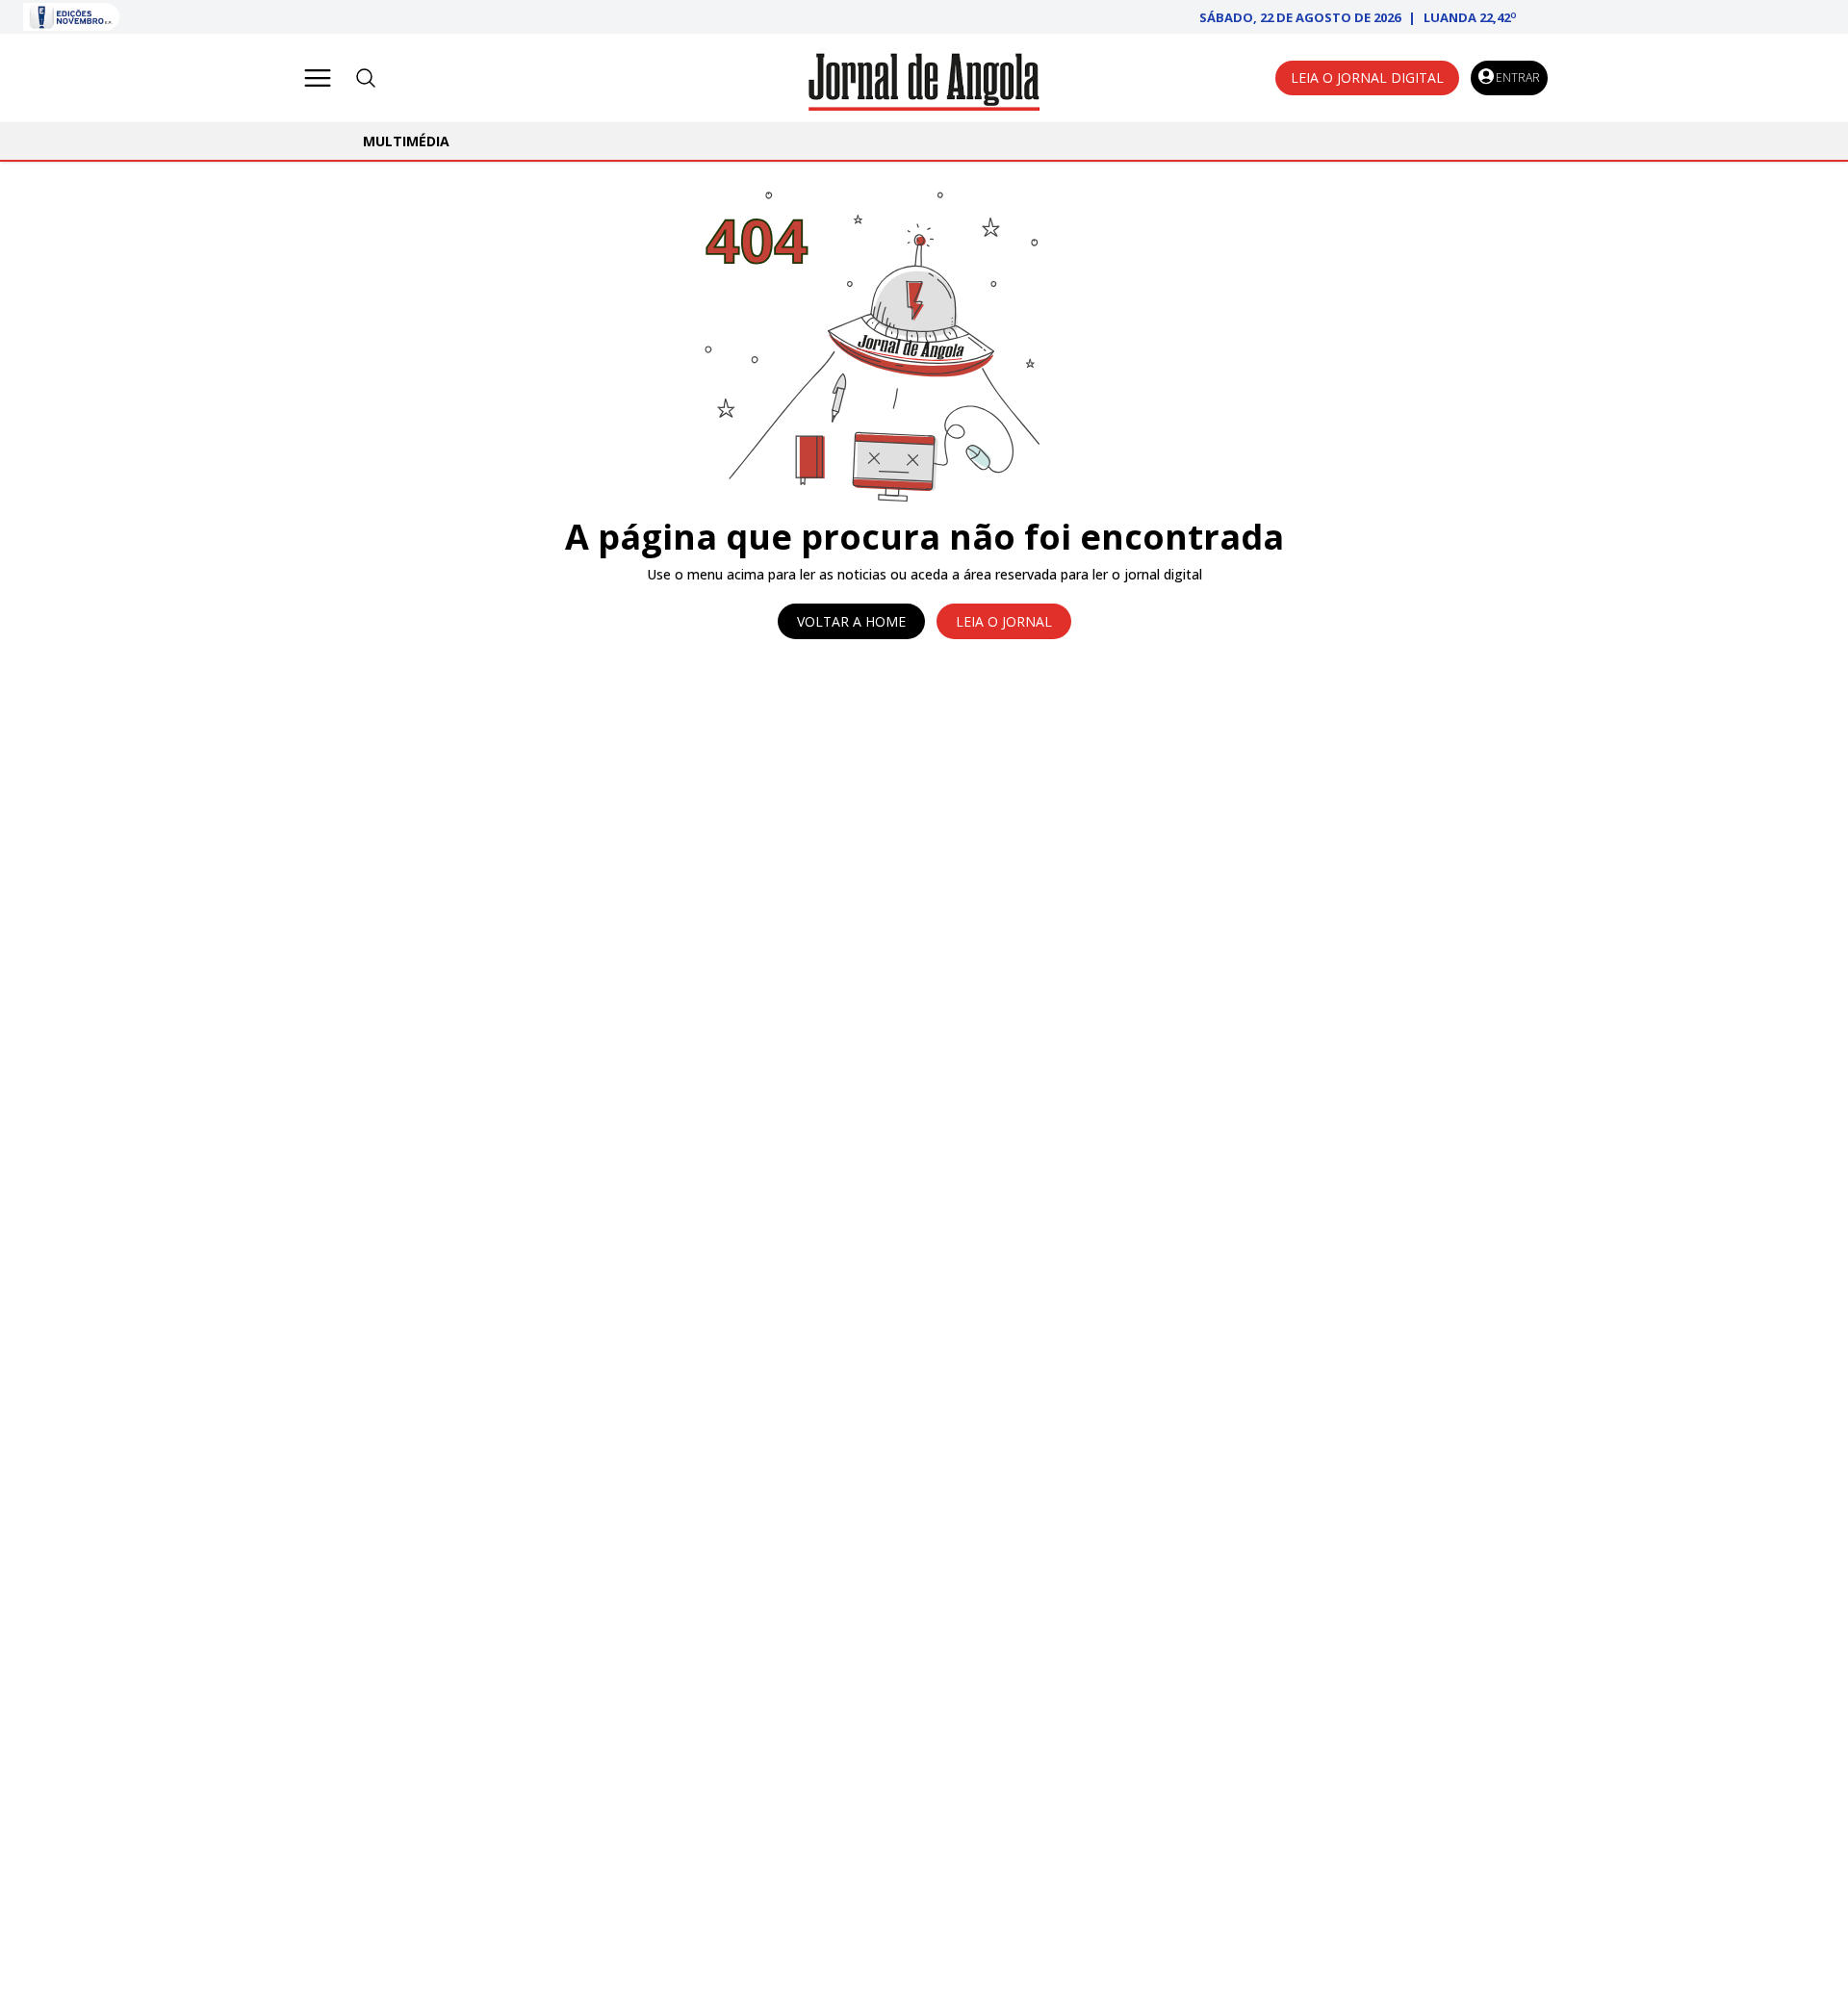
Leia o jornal (1004, 621)
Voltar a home (851, 621)
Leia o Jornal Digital (1367, 77)
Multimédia (406, 141)
